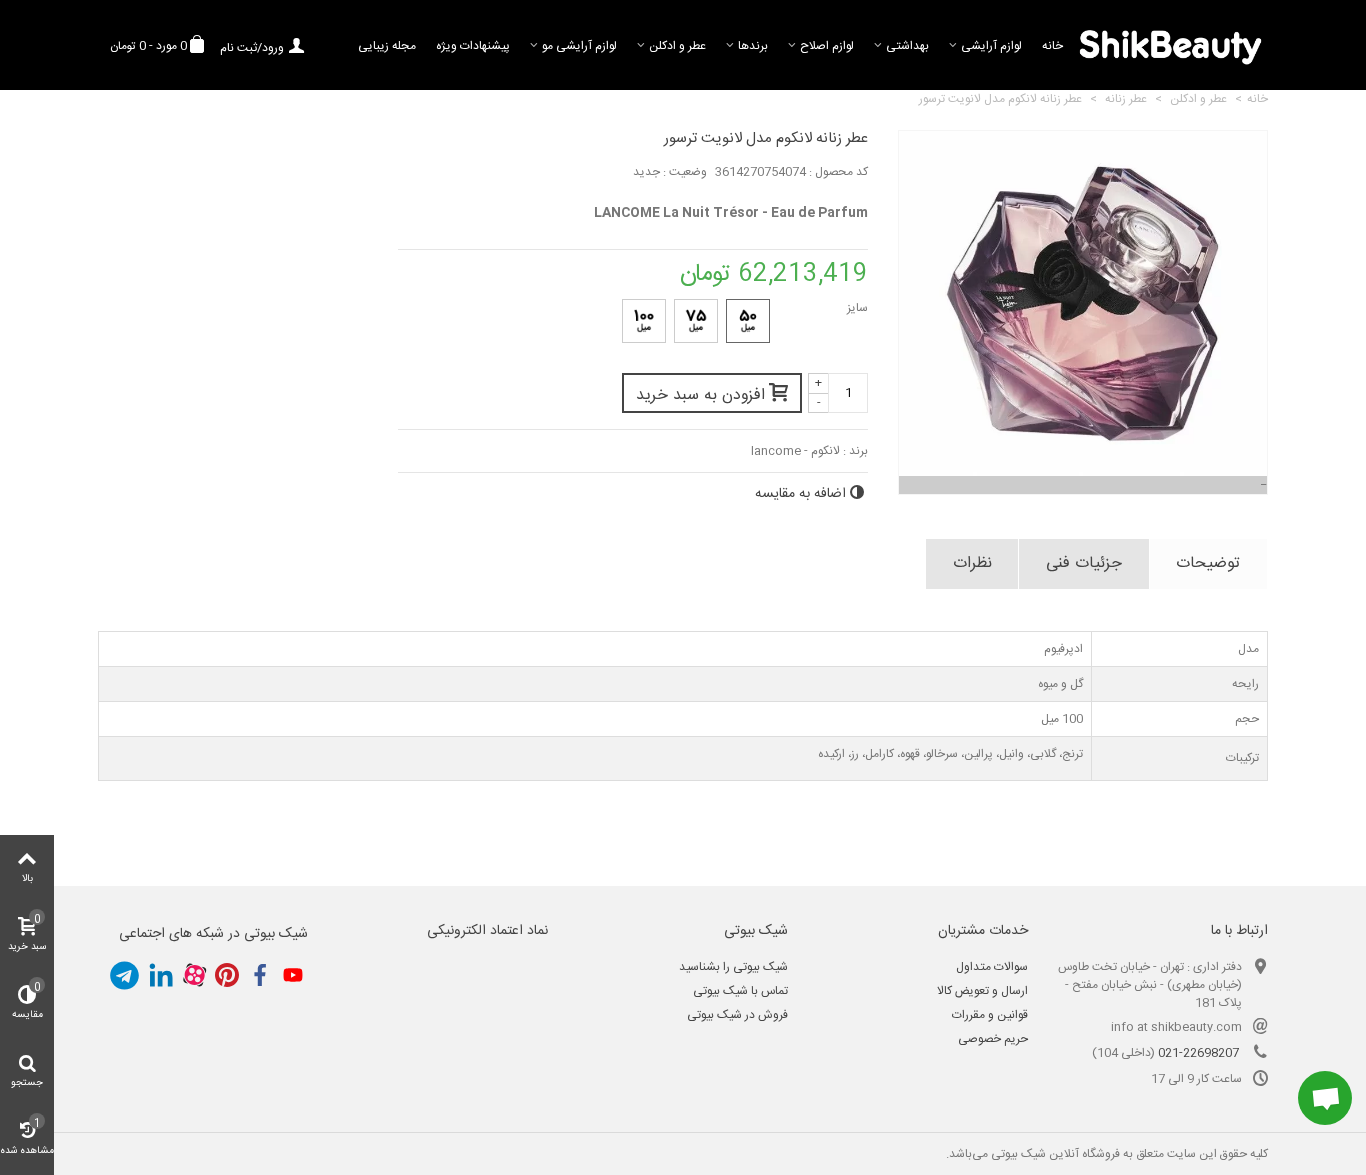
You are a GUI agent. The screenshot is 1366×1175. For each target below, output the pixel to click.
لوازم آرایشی (991, 46)
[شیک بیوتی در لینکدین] (161, 976)
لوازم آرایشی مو (579, 46)
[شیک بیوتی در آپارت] (194, 976)
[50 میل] (748, 321)
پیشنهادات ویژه (473, 46)
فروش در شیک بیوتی (737, 1015)
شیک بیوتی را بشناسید (733, 967)
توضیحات (1208, 563)
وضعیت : (685, 172)
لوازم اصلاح (827, 46)
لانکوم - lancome (795, 451)
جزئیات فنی (1084, 563)
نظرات (972, 563)
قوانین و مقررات (990, 1015)
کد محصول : (838, 172)
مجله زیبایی (387, 46)
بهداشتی (907, 46)
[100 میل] (644, 321)
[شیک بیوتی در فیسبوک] (260, 976)
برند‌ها (753, 46)
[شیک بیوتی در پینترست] (227, 976)
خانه (1052, 46)
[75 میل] (696, 321)
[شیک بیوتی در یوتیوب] (293, 976)
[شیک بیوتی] (1170, 45)
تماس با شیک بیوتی (740, 991)
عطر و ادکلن (677, 46)
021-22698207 (1198, 1053)
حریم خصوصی (993, 1039)
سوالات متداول (992, 967)
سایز (856, 308)
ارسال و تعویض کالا (982, 991)
